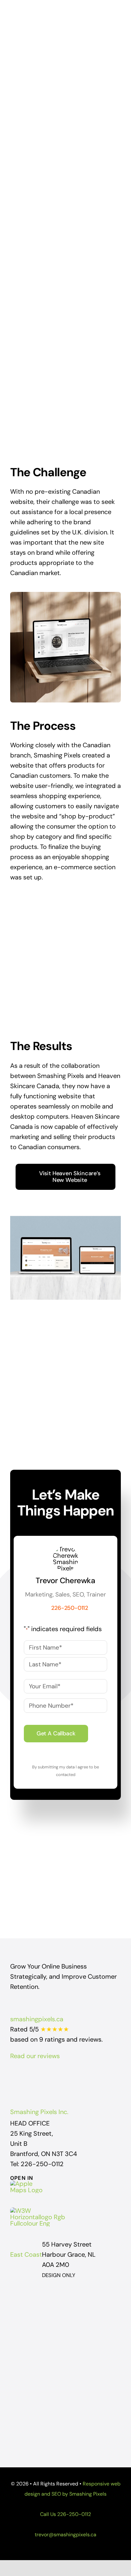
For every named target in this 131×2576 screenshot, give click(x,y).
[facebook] (48, 2077)
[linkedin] (83, 2077)
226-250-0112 (74, 2514)
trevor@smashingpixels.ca (65, 2535)
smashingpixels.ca (37, 2019)
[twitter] (60, 2077)
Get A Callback (56, 1733)
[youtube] (71, 2077)
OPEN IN (22, 2178)
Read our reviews (35, 2056)
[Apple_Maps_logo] (29, 2184)
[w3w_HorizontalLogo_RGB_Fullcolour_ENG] (39, 2211)
